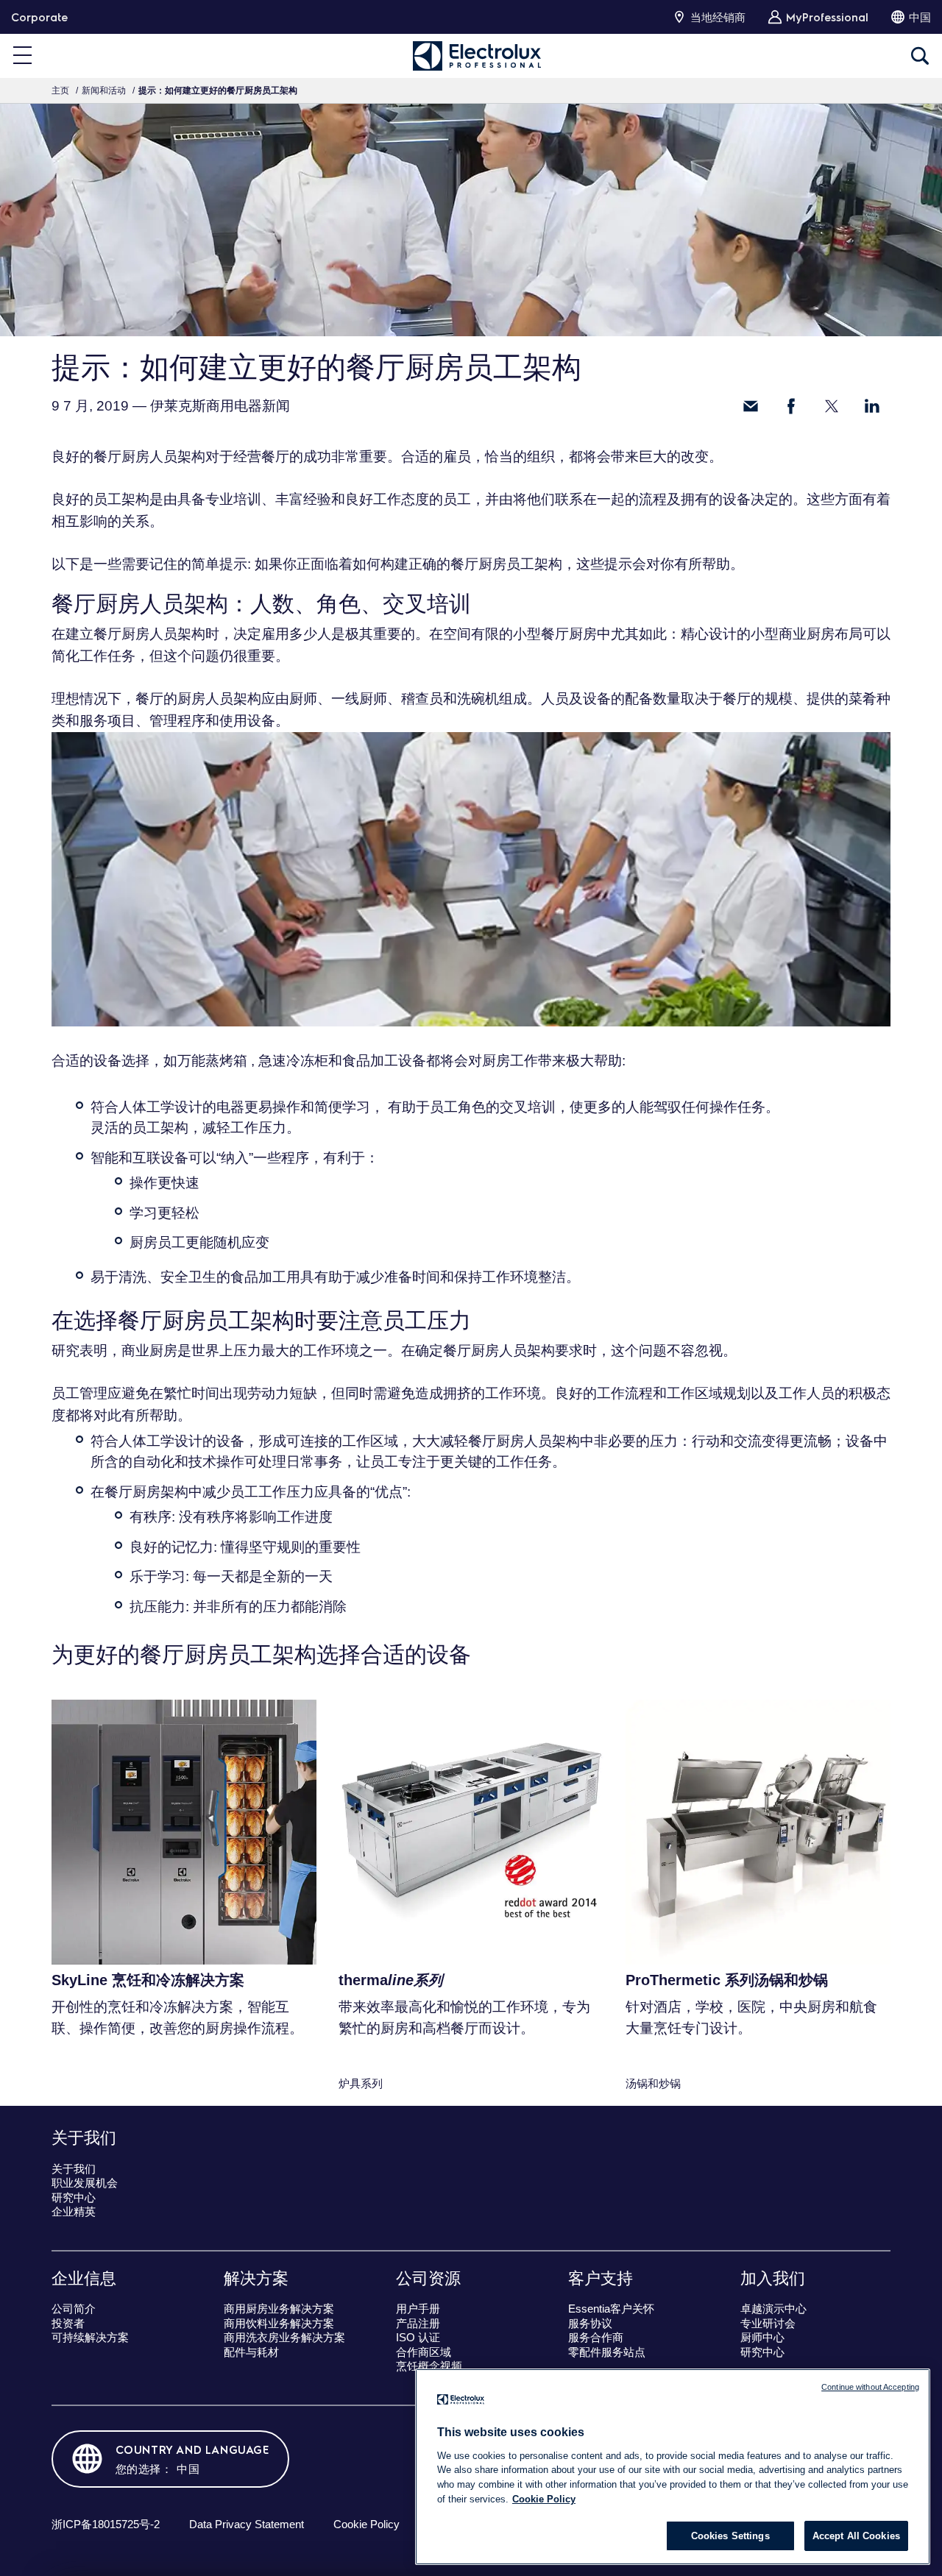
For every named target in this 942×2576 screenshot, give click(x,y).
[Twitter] (832, 406)
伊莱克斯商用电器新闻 (220, 406)
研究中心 (74, 2197)
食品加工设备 (384, 1061)
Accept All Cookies (856, 2536)
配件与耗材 (251, 2352)
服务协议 (590, 2323)
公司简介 (74, 2309)
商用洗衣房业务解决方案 (284, 2337)
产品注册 (418, 2323)
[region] (673, 2467)
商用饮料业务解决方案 (279, 2323)
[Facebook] (791, 406)
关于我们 (74, 2169)
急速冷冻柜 (293, 1061)
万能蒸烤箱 (212, 1061)
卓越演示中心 (773, 2309)
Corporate (39, 17)
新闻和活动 (104, 91)
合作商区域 (424, 2352)
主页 (60, 91)
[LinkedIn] (872, 406)
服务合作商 (596, 2337)
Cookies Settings (730, 2536)
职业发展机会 (85, 2183)
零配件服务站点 (607, 2352)
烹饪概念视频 (429, 2366)
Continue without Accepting (870, 2387)
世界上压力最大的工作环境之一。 (296, 1351)
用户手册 (418, 2309)
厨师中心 (762, 2337)
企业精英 (74, 2211)
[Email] (751, 406)
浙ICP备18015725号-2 (106, 2524)
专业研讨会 (768, 2323)
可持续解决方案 (90, 2337)
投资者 (68, 2323)
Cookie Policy (366, 2524)
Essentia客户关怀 (611, 2309)
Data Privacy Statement (247, 2524)
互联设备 (160, 1158)
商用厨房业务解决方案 (279, 2309)
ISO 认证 (418, 2337)
